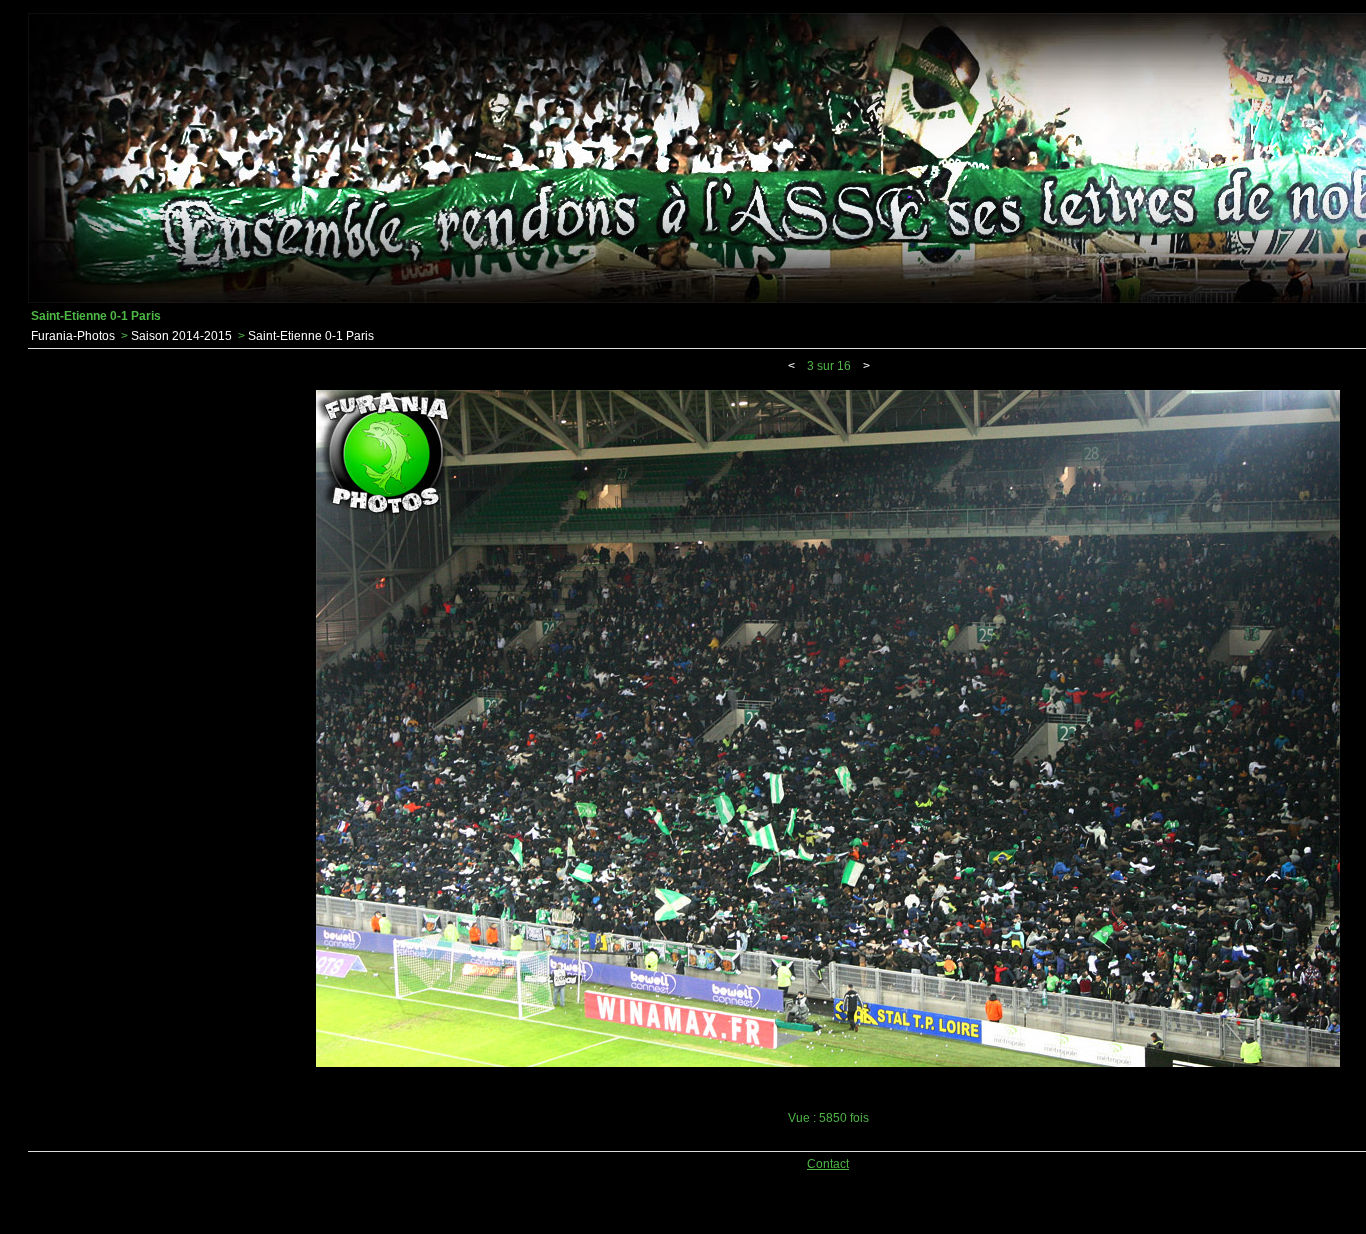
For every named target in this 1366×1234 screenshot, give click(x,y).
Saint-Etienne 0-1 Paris (311, 336)
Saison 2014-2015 (181, 336)
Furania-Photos (73, 336)
